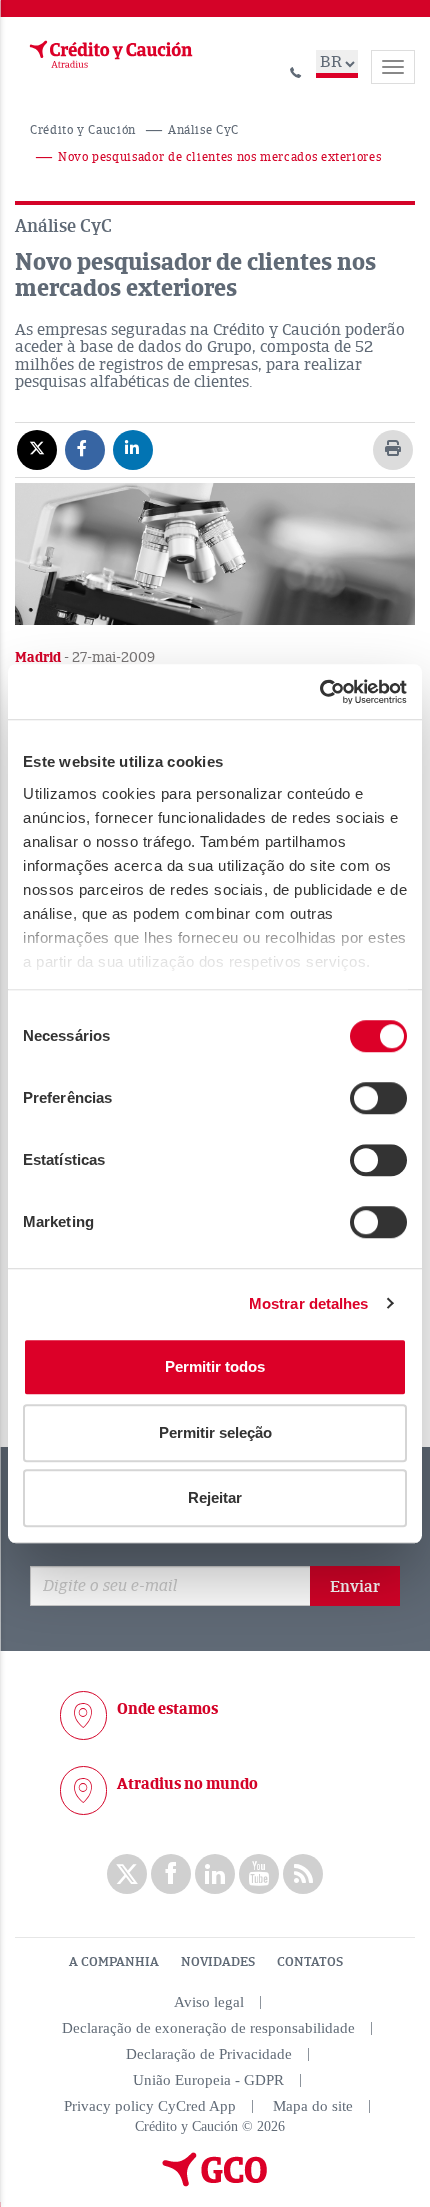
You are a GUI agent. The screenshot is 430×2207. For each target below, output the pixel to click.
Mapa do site (313, 2106)
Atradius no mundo (187, 1784)
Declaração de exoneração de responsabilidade (208, 2028)
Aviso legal (209, 2002)
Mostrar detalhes (309, 1303)
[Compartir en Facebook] (85, 449)
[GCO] (215, 2182)
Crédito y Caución (83, 130)
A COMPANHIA (114, 1962)
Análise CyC (203, 130)
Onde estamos (167, 1709)
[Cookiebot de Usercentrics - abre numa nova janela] (319, 692)
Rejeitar (215, 1497)
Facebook (171, 1874)
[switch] (378, 1098)
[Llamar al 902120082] (296, 69)
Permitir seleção (215, 1432)
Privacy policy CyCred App (150, 2106)
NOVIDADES (218, 1962)
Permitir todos (215, 1366)
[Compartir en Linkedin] (133, 449)
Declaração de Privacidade (209, 2054)
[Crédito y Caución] (109, 55)
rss (303, 1874)
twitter (127, 1874)
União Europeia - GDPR (208, 2080)
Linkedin (215, 1874)
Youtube (259, 1874)
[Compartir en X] (37, 449)
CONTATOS (310, 1962)
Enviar (355, 1587)
